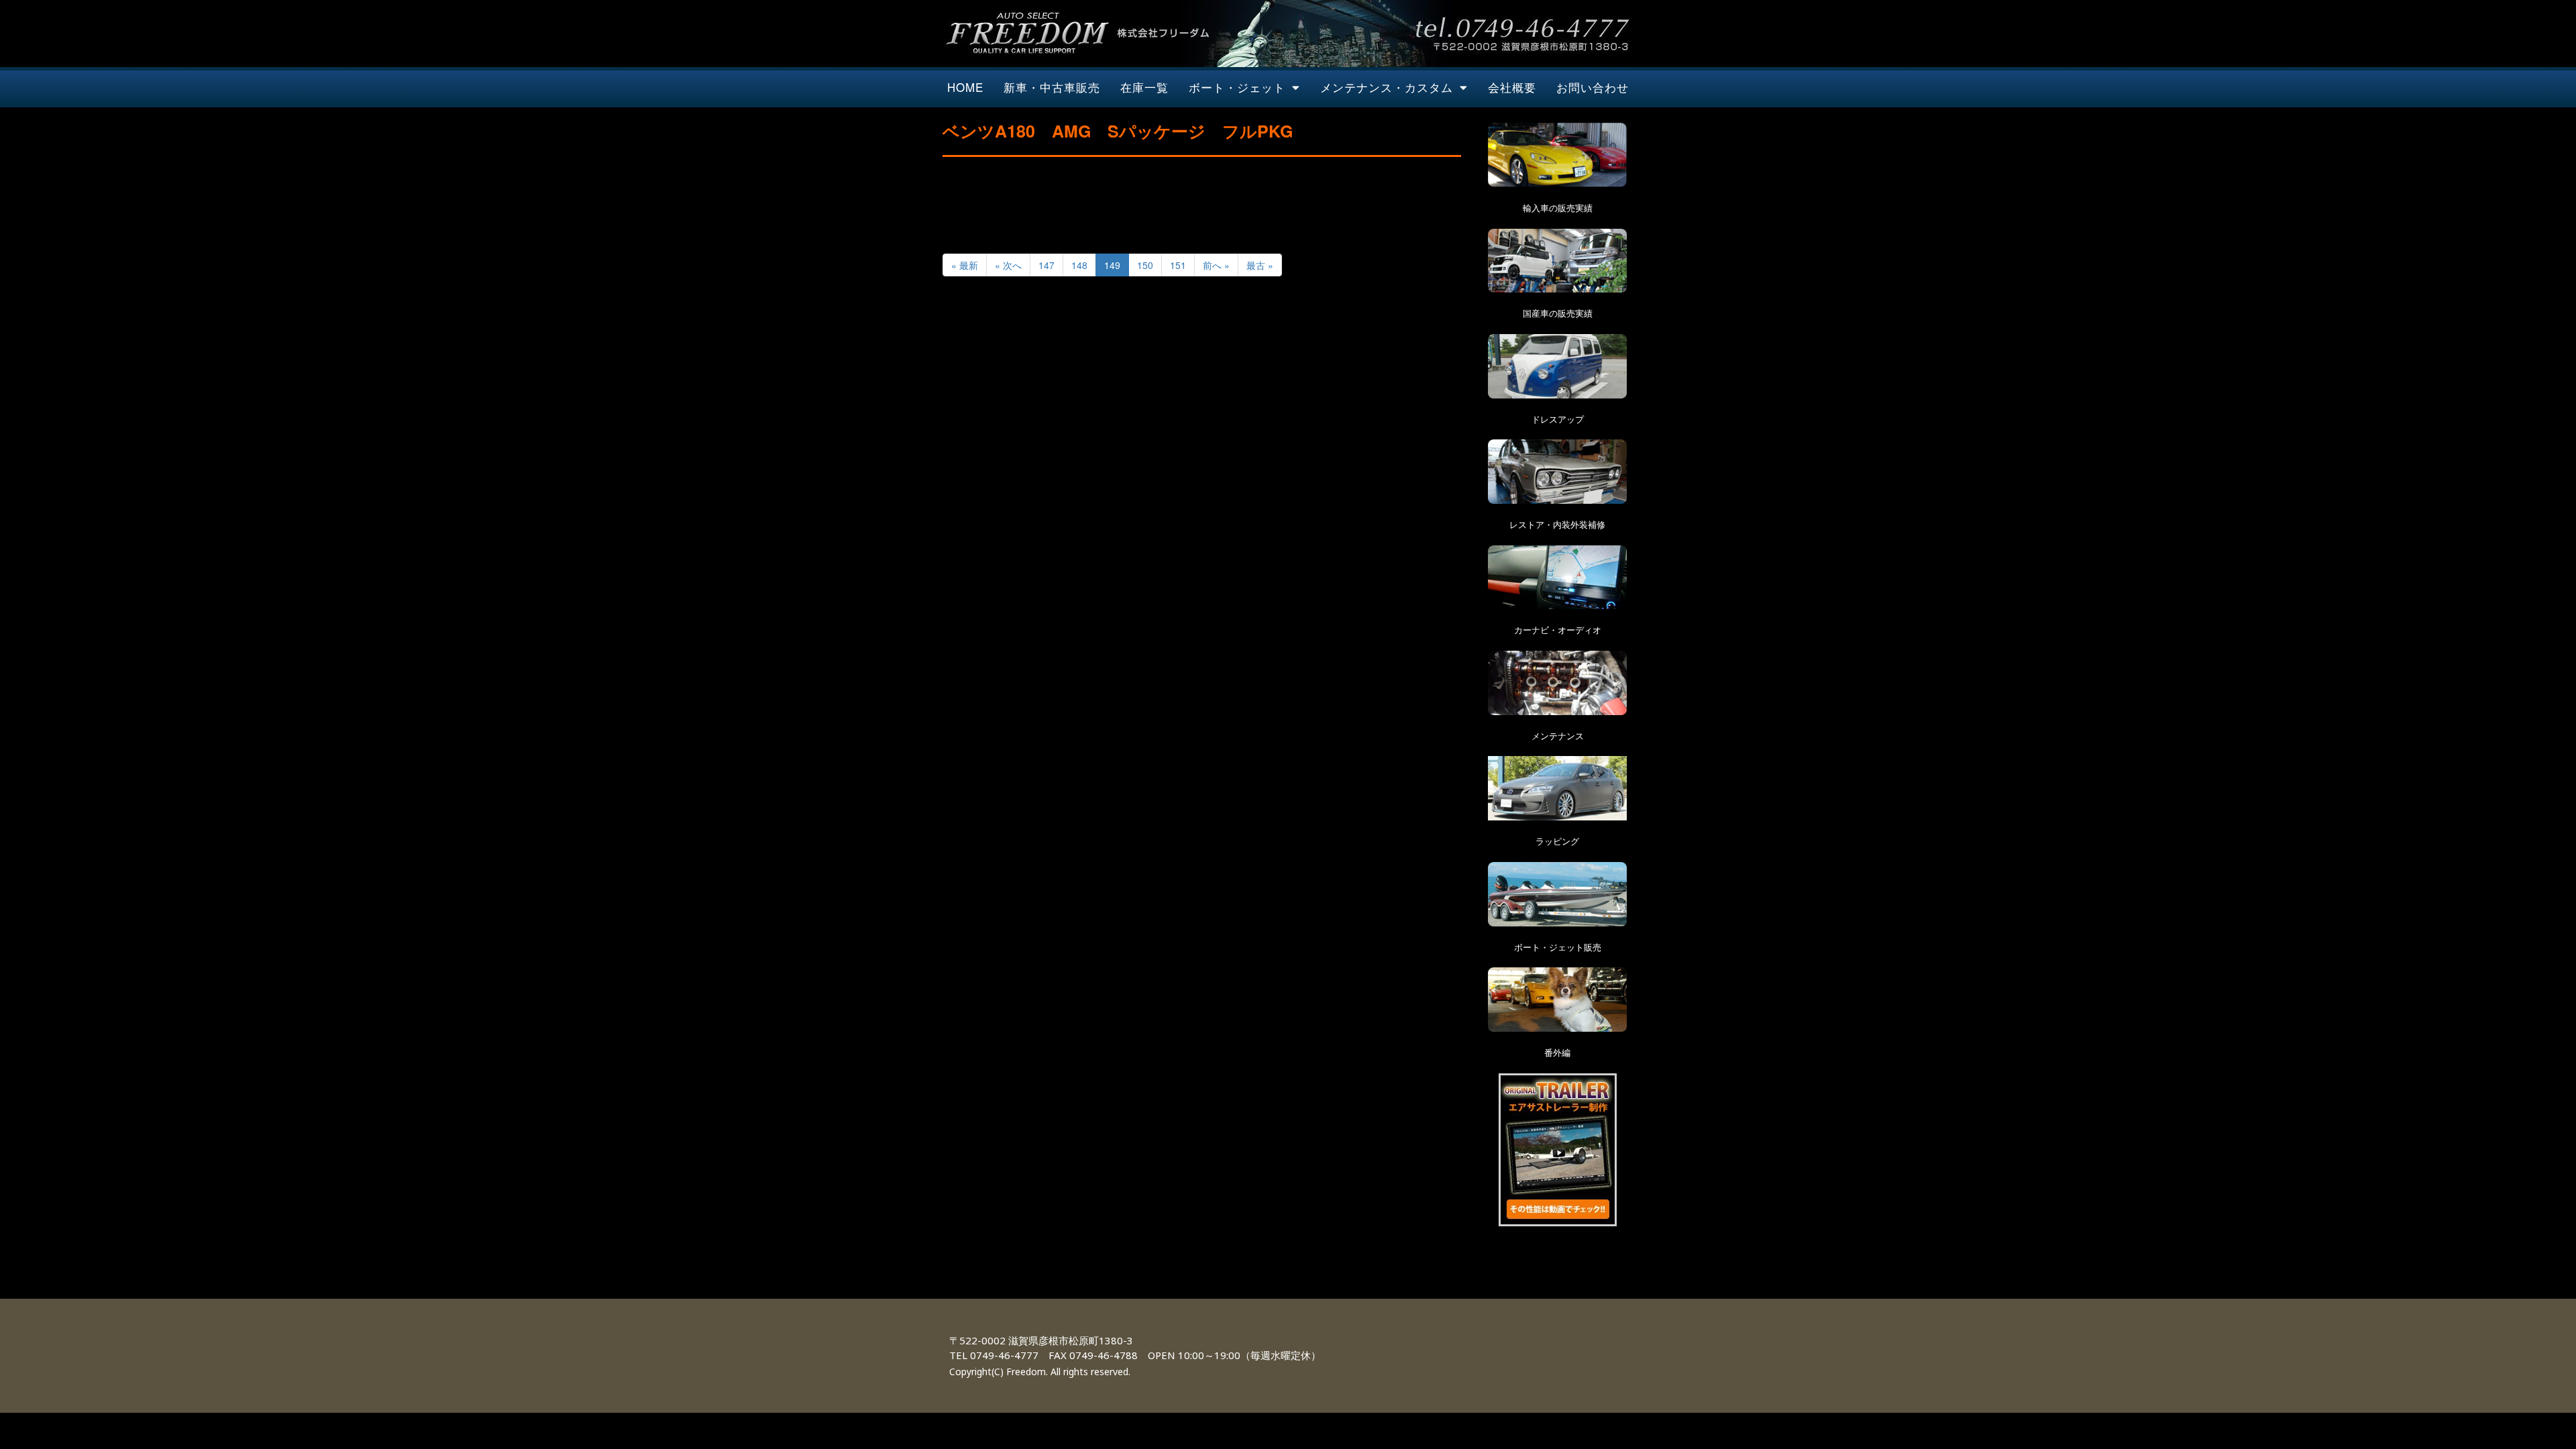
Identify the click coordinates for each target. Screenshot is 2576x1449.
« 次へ (1008, 265)
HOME (965, 87)
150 (1145, 265)
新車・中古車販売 (1052, 87)
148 (1079, 265)
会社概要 (1512, 87)
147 (1046, 265)
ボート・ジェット (1237, 87)
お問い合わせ (1593, 87)
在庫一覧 (1144, 87)
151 (1178, 265)
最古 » (1260, 265)
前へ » (1216, 265)
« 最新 (965, 265)
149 (1112, 265)
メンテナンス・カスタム (1387, 87)
